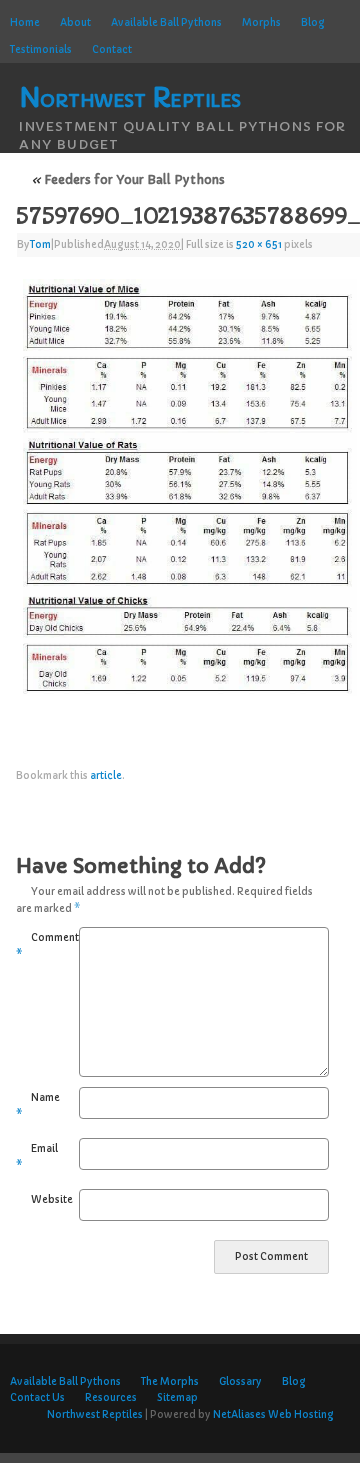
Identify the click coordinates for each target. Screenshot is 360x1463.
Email (31, 1157)
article (106, 776)
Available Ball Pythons (166, 23)
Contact (112, 50)
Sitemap (177, 1398)
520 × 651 (259, 245)
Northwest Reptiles (95, 1415)
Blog (313, 23)
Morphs (261, 23)
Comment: (31, 946)
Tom (40, 245)
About (75, 23)
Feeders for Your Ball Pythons (128, 179)
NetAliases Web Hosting (273, 1415)
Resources (111, 1398)
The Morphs (170, 1382)
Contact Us (37, 1398)
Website (39, 1200)
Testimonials (41, 50)
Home (25, 23)
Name (31, 1106)
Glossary (240, 1382)
